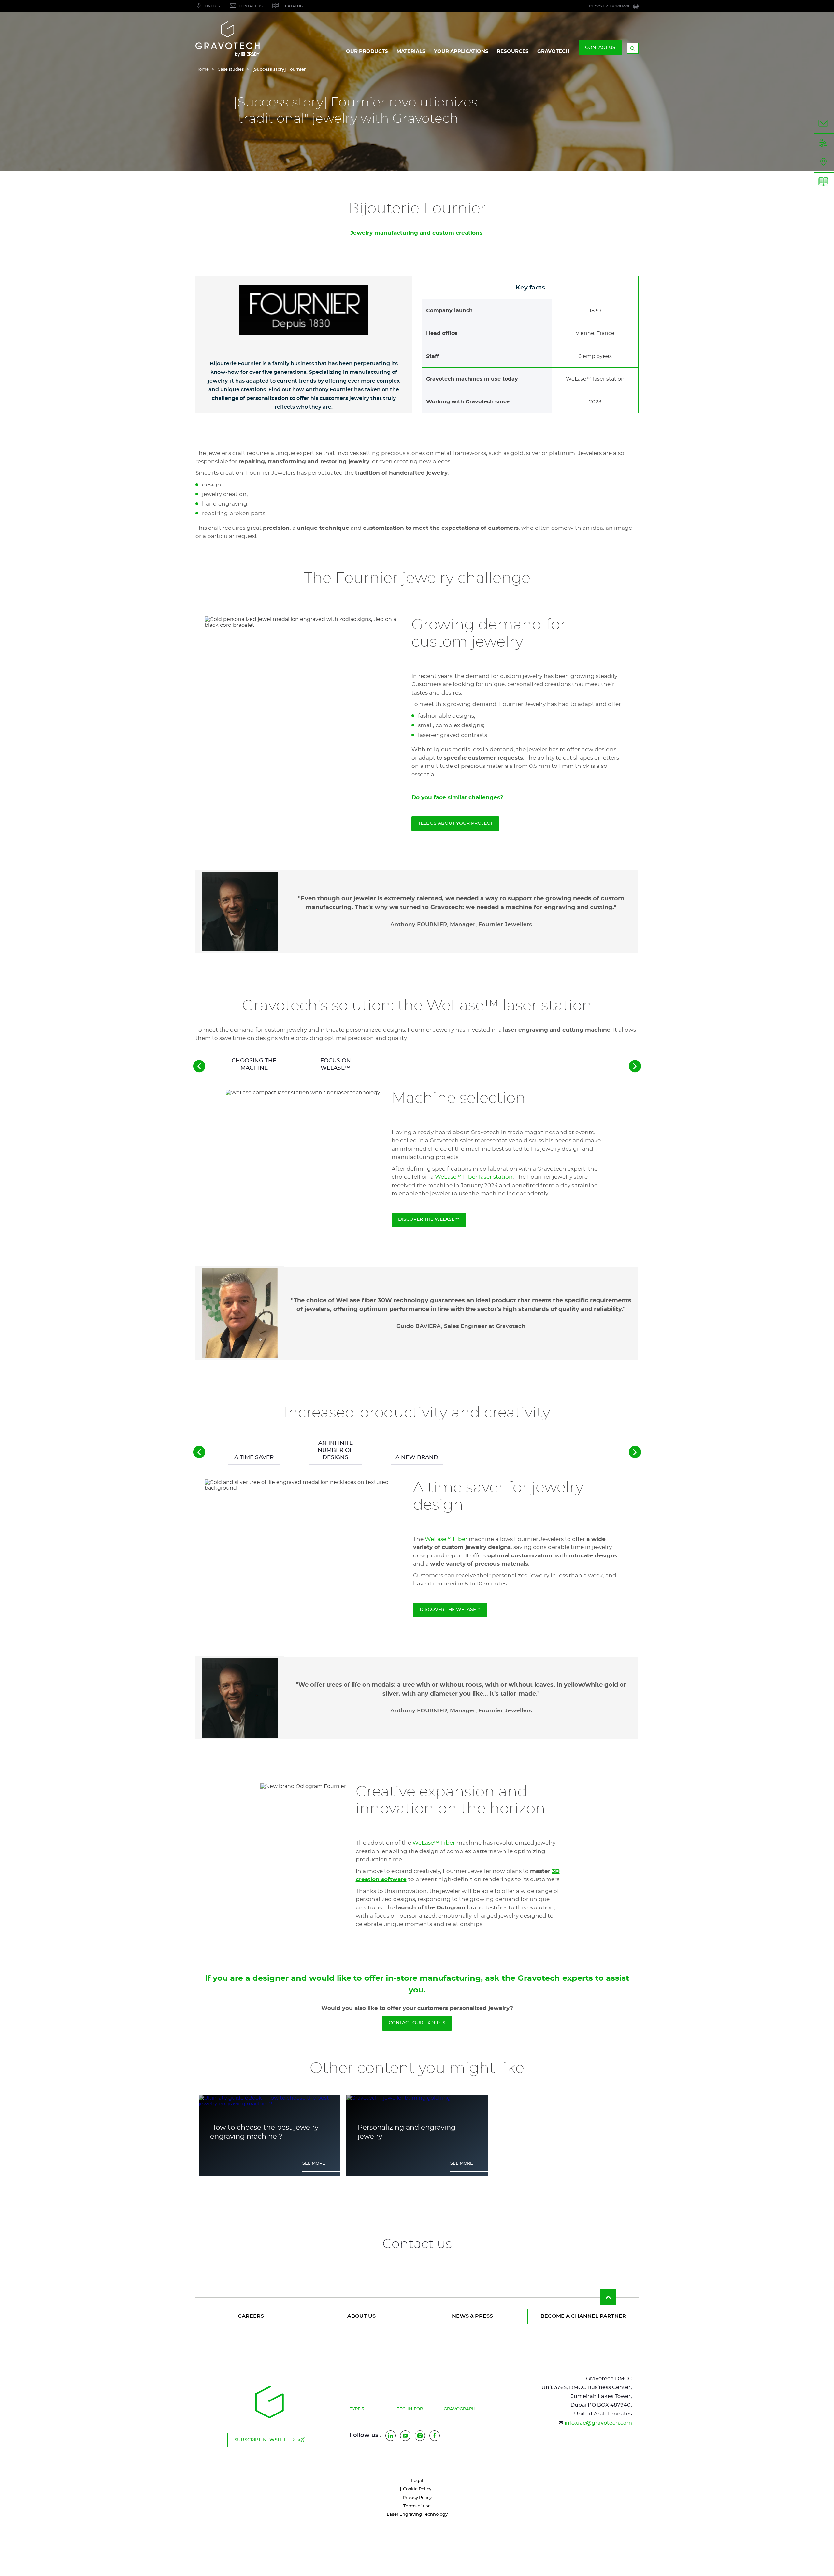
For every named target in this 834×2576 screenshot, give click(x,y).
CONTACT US (600, 48)
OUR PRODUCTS (367, 52)
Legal (417, 2481)
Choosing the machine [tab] (254, 1064)
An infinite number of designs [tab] (335, 1450)
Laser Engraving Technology (417, 2515)
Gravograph (460, 2409)
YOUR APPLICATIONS (461, 52)
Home (202, 70)
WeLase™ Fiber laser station (474, 1177)
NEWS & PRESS (472, 2316)
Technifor (410, 2409)
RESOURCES (513, 52)
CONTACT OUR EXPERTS (417, 2023)
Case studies (231, 70)
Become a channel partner (583, 2316)
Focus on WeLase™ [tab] (336, 1064)
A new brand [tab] (417, 1457)
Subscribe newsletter (264, 2440)
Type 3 (357, 2409)
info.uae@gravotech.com (598, 2423)
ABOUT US (361, 2316)
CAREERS (251, 2316)
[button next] (635, 1066)
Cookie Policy (417, 2489)
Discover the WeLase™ (429, 1219)
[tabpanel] (417, 1228)
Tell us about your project (455, 823)
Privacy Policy (417, 2498)
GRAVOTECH (553, 52)
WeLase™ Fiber (446, 1539)
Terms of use (417, 2506)
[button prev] (199, 1066)
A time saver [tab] (254, 1457)
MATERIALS (411, 52)
